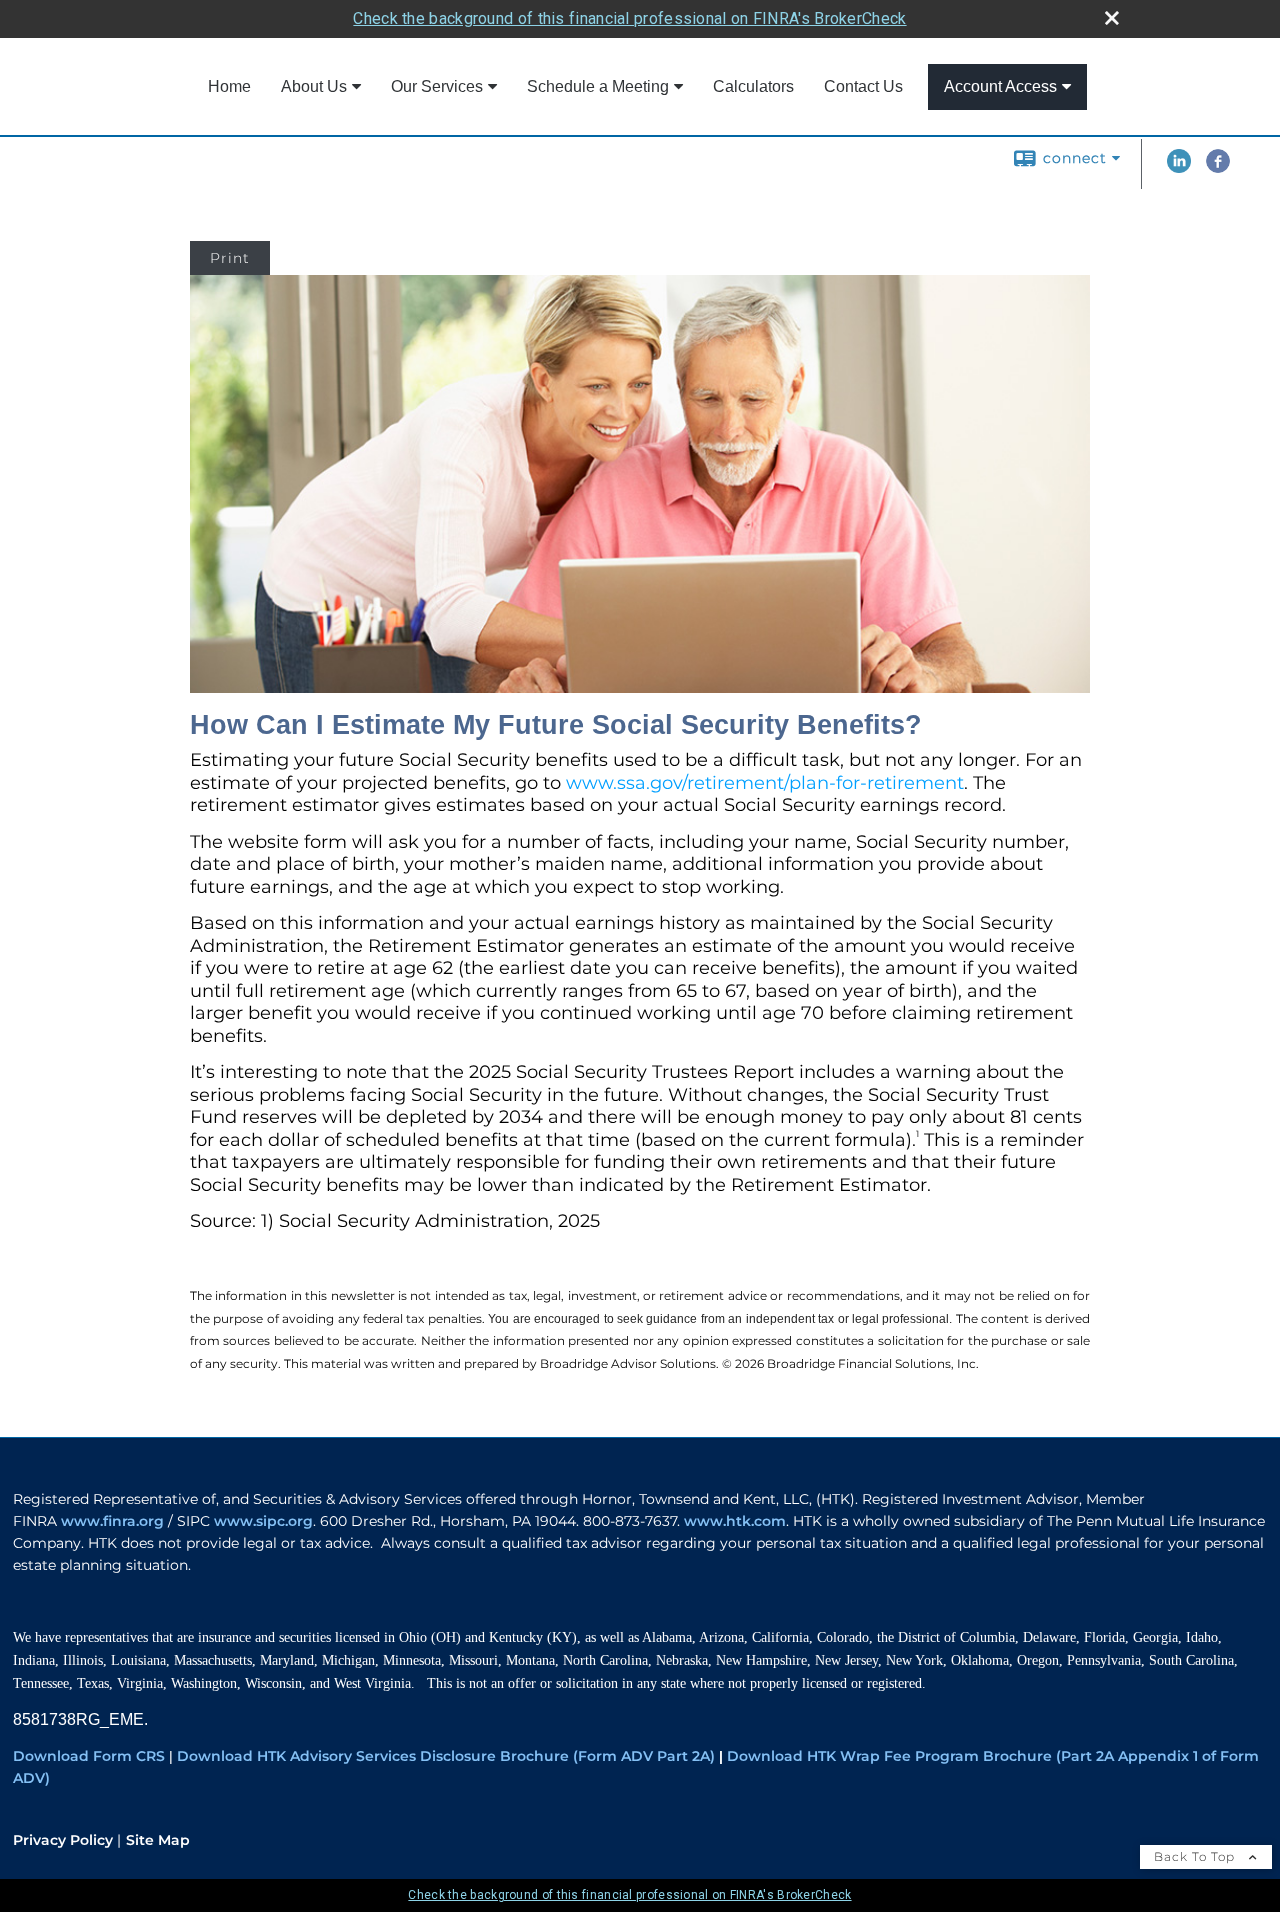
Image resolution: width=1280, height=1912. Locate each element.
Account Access (1000, 86)
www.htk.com (735, 1521)
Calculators (753, 86)
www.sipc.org (263, 1521)
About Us (314, 86)
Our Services (437, 86)
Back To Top (1196, 1856)
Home (229, 86)
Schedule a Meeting (598, 86)
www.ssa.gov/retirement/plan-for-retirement (765, 783)
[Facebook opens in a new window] (1218, 168)
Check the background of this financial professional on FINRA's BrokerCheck (629, 18)
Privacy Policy (63, 1840)
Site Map (158, 1840)
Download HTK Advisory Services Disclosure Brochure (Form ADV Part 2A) (446, 1756)
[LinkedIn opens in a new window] (1179, 168)
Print (230, 258)
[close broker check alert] (1112, 18)
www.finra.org (112, 1521)
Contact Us (863, 86)
